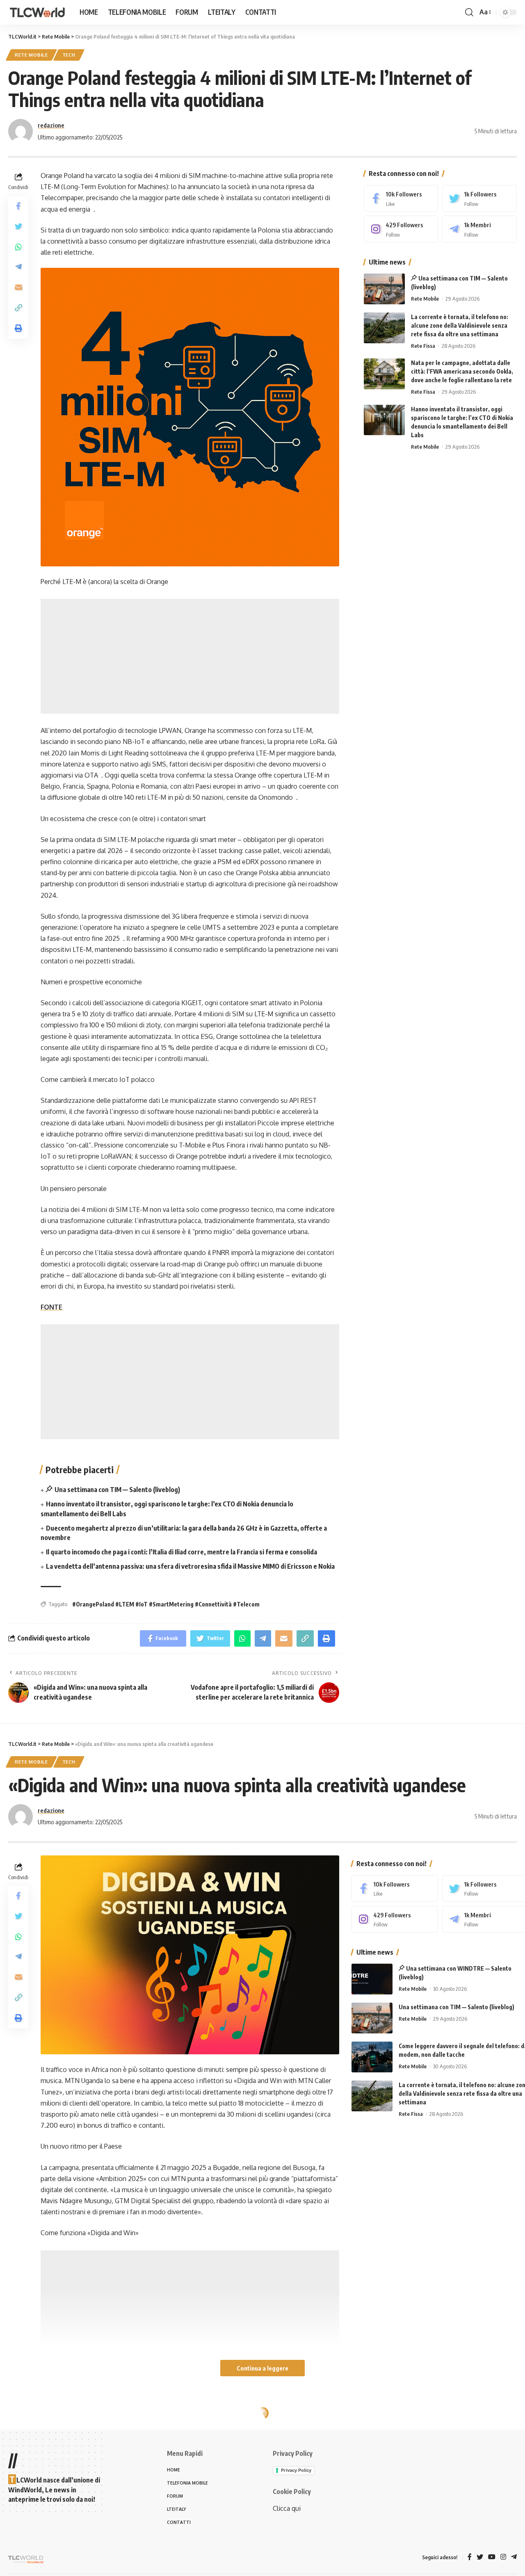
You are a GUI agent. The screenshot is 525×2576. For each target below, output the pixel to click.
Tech (69, 55)
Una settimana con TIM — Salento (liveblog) (117, 1490)
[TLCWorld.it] (37, 13)
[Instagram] (401, 229)
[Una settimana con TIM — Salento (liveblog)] (384, 289)
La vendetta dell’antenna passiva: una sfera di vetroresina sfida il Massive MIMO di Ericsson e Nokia (190, 1566)
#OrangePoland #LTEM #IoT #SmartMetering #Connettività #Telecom (166, 1604)
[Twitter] (479, 198)
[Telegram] (479, 229)
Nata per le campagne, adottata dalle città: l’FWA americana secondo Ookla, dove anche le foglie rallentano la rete (462, 371)
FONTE (51, 1307)
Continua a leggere (262, 2368)
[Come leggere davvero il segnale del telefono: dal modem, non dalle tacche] (372, 2057)
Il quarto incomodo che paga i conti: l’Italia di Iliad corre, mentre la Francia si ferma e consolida (181, 1552)
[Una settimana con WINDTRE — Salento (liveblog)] (372, 1979)
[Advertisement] (190, 656)
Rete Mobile (31, 55)
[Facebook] (401, 198)
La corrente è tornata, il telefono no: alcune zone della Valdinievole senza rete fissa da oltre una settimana (460, 325)
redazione (51, 125)
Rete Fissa (423, 346)
